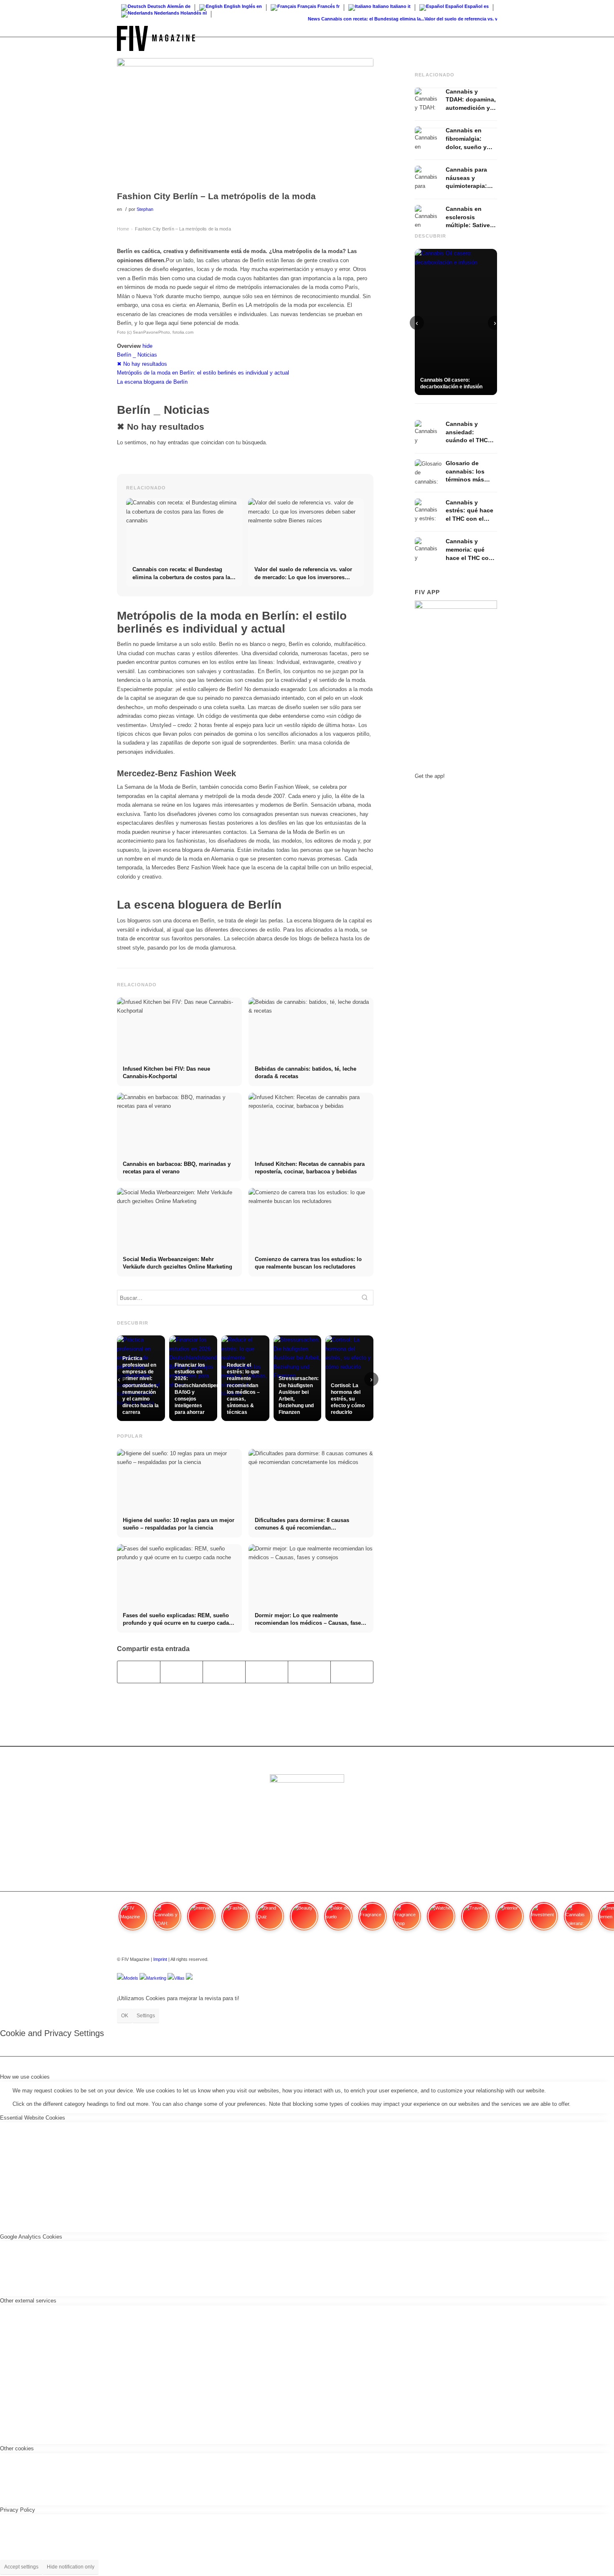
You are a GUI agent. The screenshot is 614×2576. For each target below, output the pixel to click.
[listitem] (133, 1920)
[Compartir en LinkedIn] (309, 1672)
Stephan (145, 209)
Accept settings (21, 2567)
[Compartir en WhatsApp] (224, 1672)
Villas (179, 1978)
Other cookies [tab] (17, 2448)
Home (123, 229)
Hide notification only (71, 2567)
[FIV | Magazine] (156, 38)
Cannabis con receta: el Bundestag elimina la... (356, 19)
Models (131, 1978)
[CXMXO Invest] (189, 1978)
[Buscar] (489, 38)
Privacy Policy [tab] (18, 2510)
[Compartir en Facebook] (139, 1672)
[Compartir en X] (181, 1672)
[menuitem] (489, 38)
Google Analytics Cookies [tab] (31, 2237)
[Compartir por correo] (352, 1672)
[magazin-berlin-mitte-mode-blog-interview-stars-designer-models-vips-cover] (245, 122)
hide (147, 346)
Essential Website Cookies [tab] (33, 2118)
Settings (146, 2016)
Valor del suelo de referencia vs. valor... (450, 19)
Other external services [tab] (28, 2301)
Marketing (156, 1978)
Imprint (160, 1959)
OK (125, 2016)
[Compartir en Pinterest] (267, 1672)
